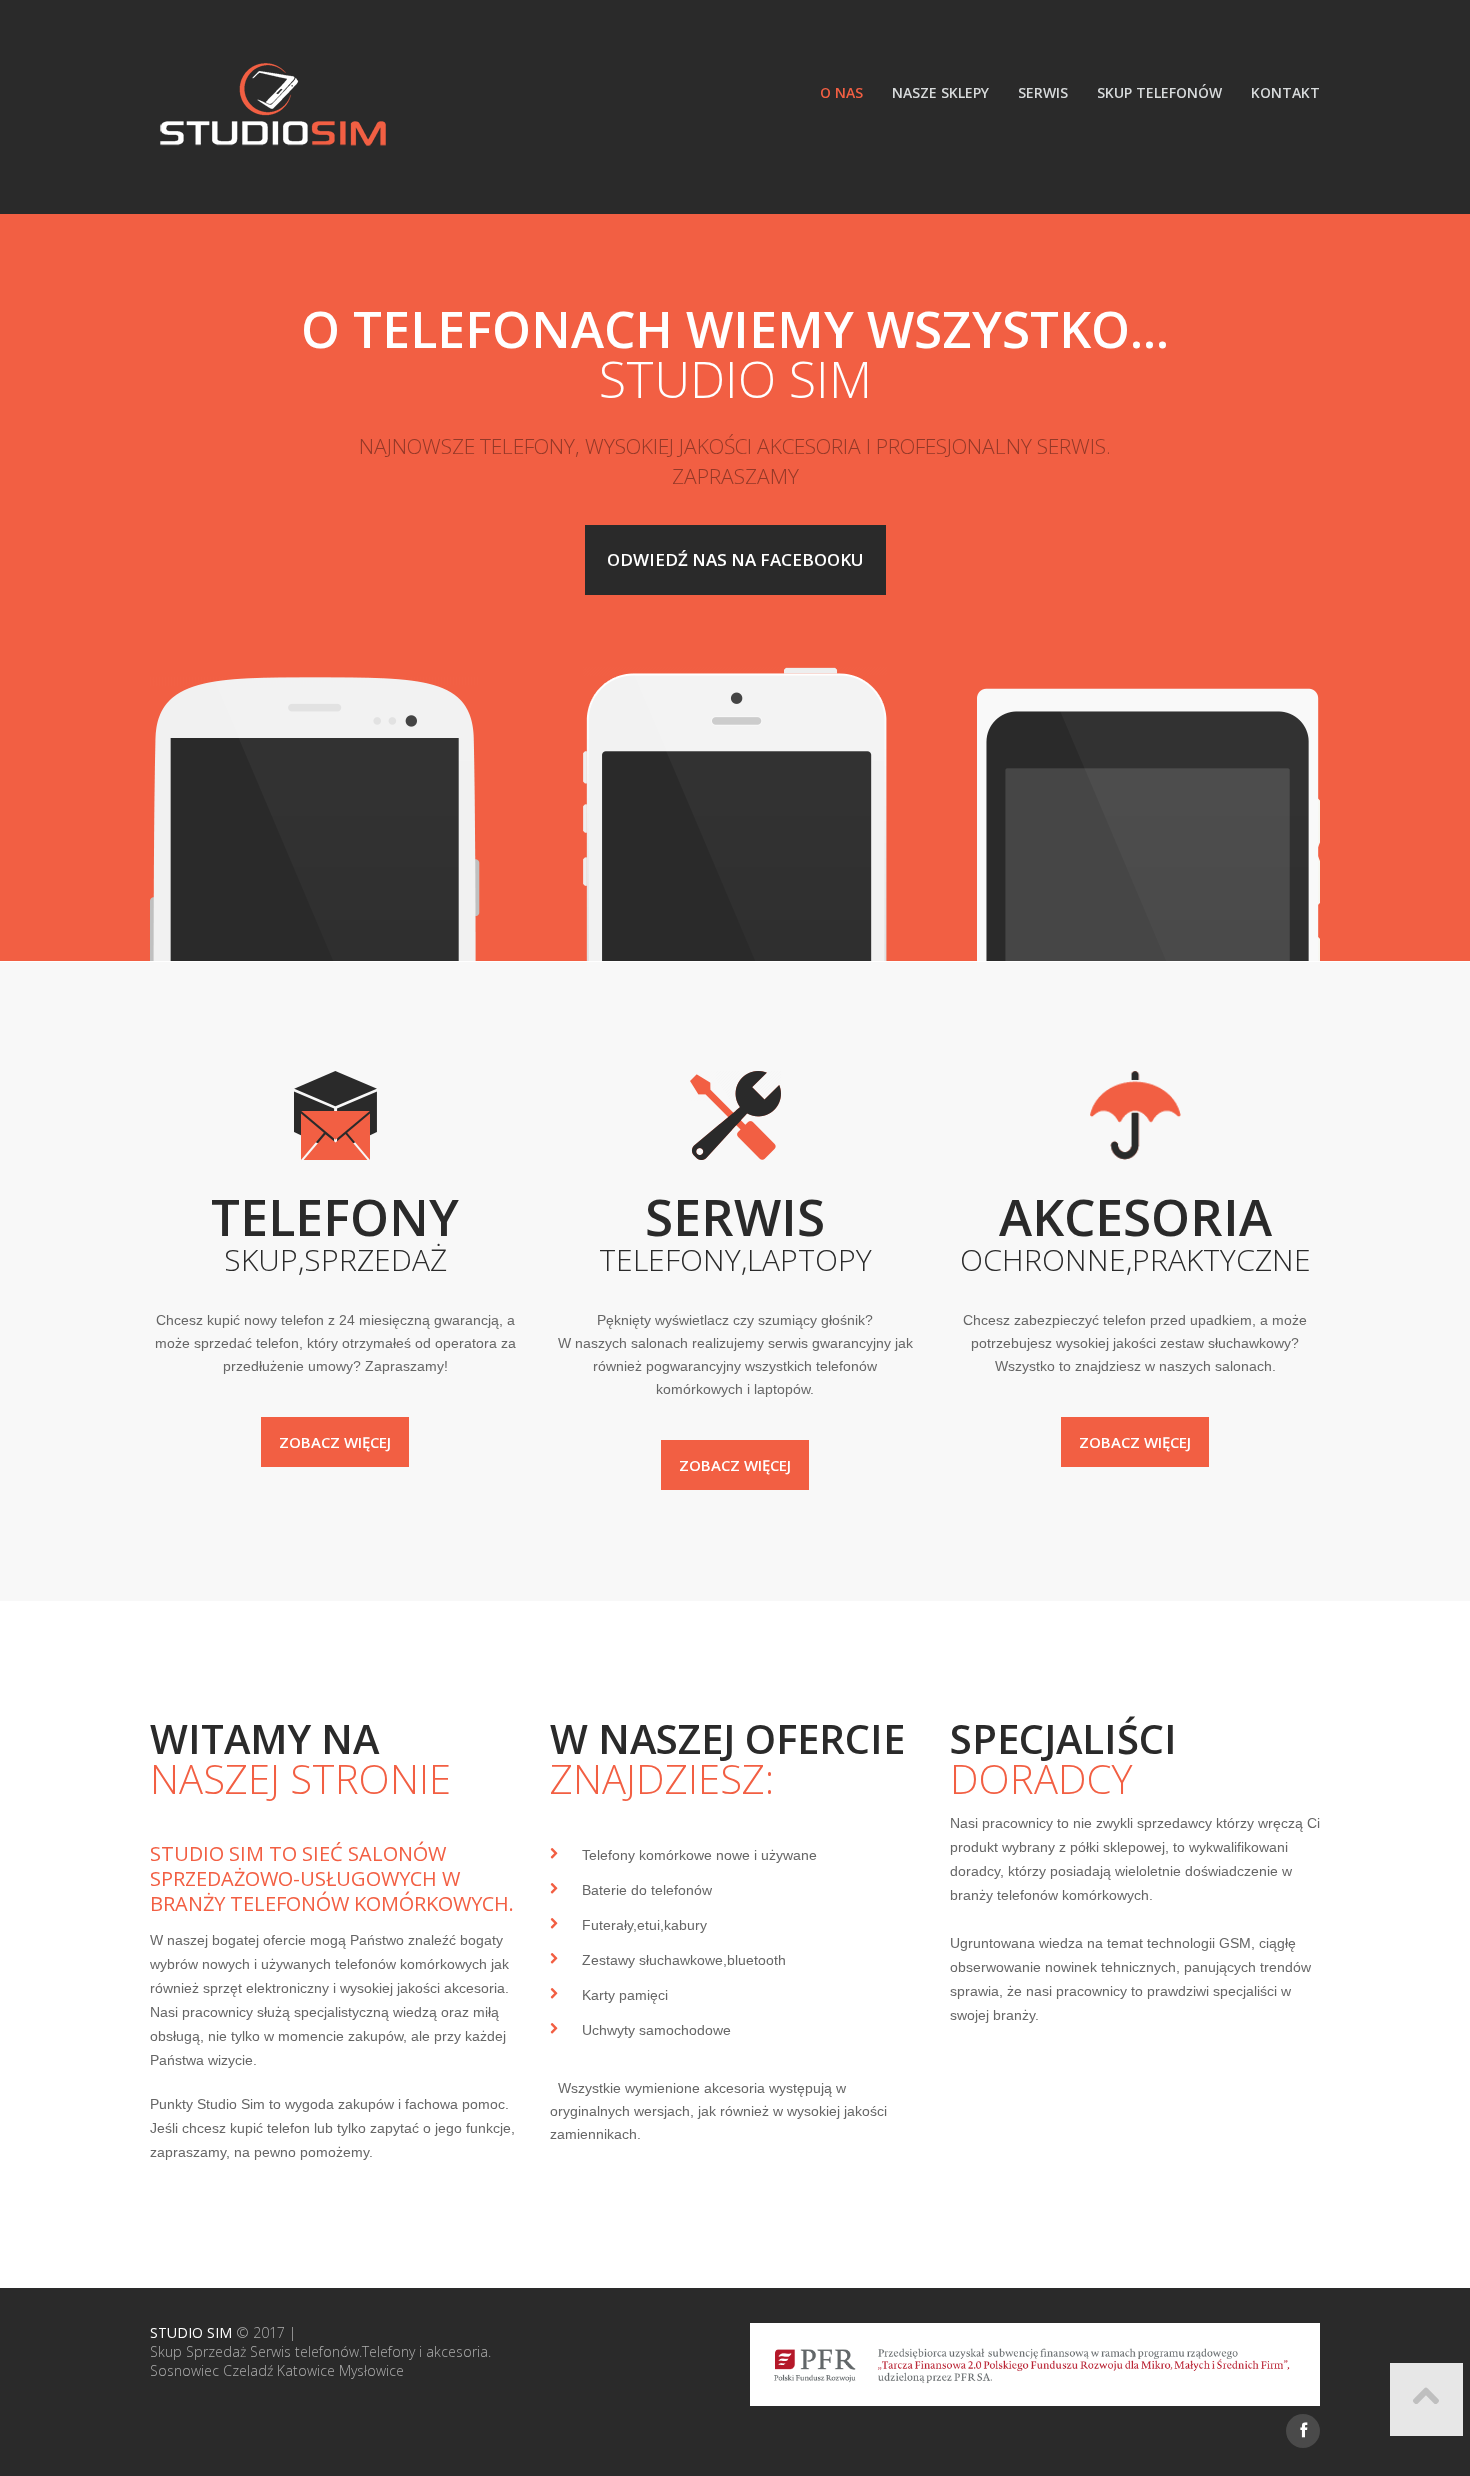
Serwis (1043, 92)
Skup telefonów (1159, 92)
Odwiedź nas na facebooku (735, 559)
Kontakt (1285, 92)
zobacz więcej (335, 1442)
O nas (841, 92)
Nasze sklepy (940, 92)
